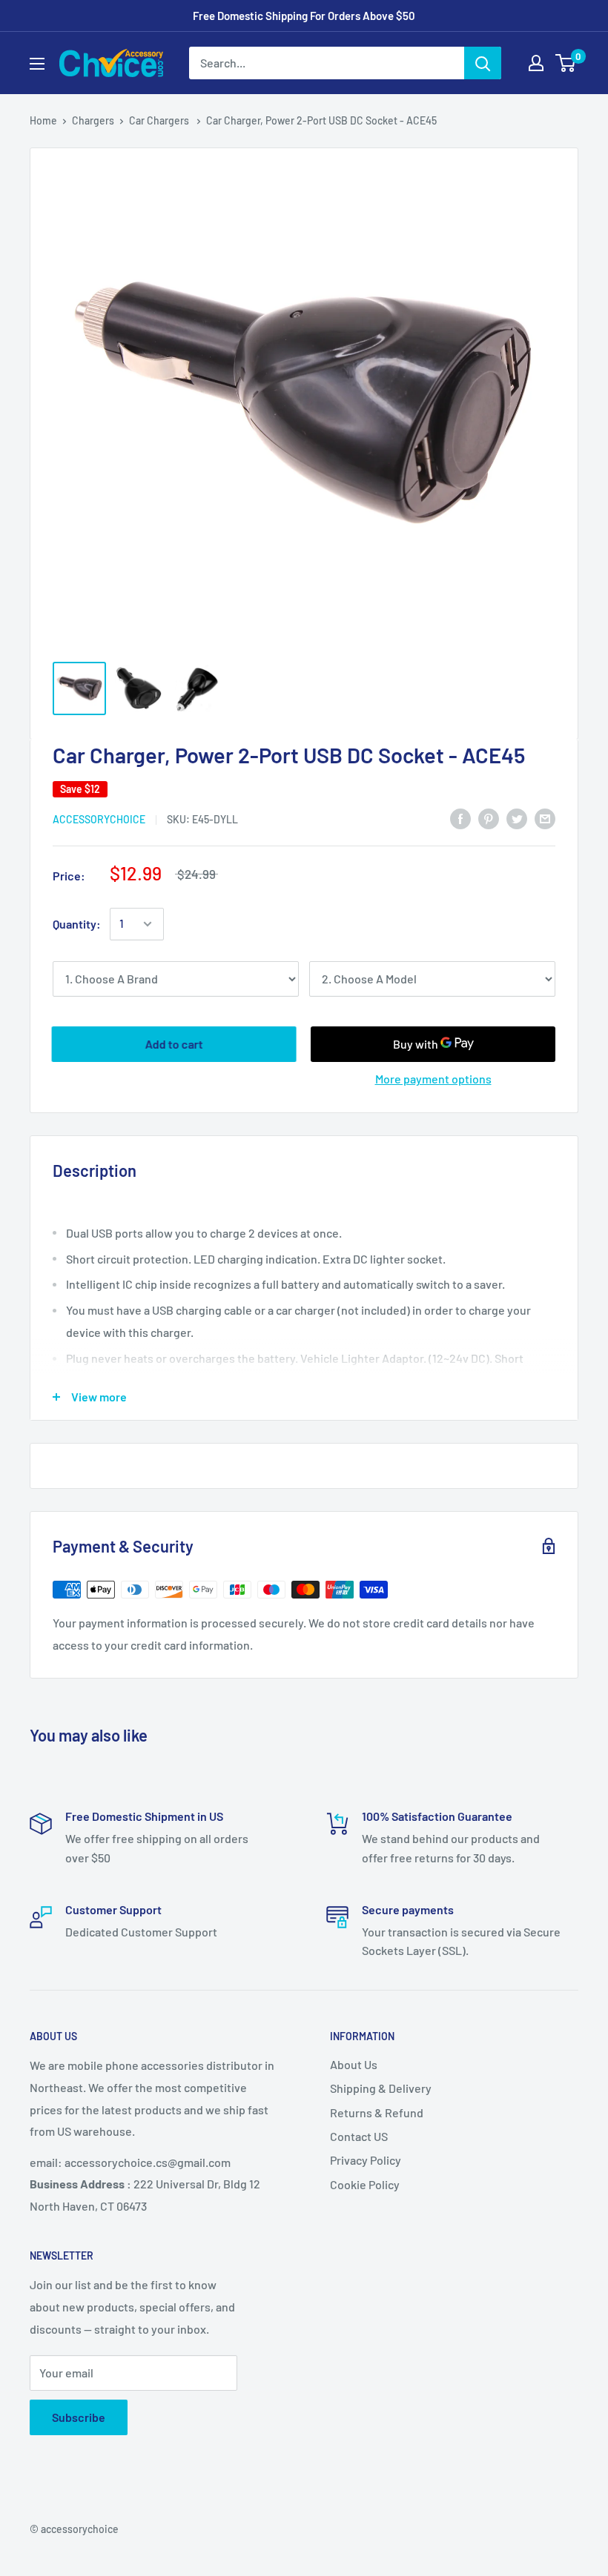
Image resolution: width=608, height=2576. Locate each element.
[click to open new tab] (79, 688)
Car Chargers (160, 120)
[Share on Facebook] (460, 818)
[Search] (483, 63)
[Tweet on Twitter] (517, 818)
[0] (566, 63)
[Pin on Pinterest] (489, 818)
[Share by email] (545, 818)
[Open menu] (37, 64)
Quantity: (77, 924)
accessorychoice (99, 819)
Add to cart (174, 1044)
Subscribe (79, 2417)
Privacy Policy (366, 2160)
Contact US (359, 2136)
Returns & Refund (377, 2112)
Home (43, 120)
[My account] (536, 63)
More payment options (433, 1079)
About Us (354, 2064)
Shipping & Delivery (381, 2088)
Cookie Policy (365, 2184)
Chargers (93, 120)
